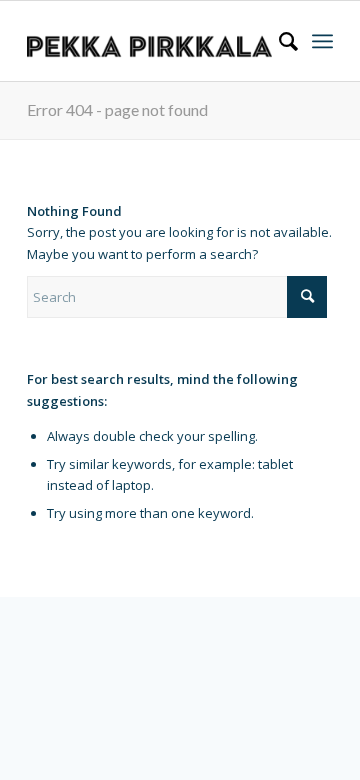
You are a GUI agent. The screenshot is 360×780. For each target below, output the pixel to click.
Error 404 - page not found (117, 109)
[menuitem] (278, 41)
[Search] (278, 41)
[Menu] (322, 41)
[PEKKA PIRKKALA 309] (149, 41)
